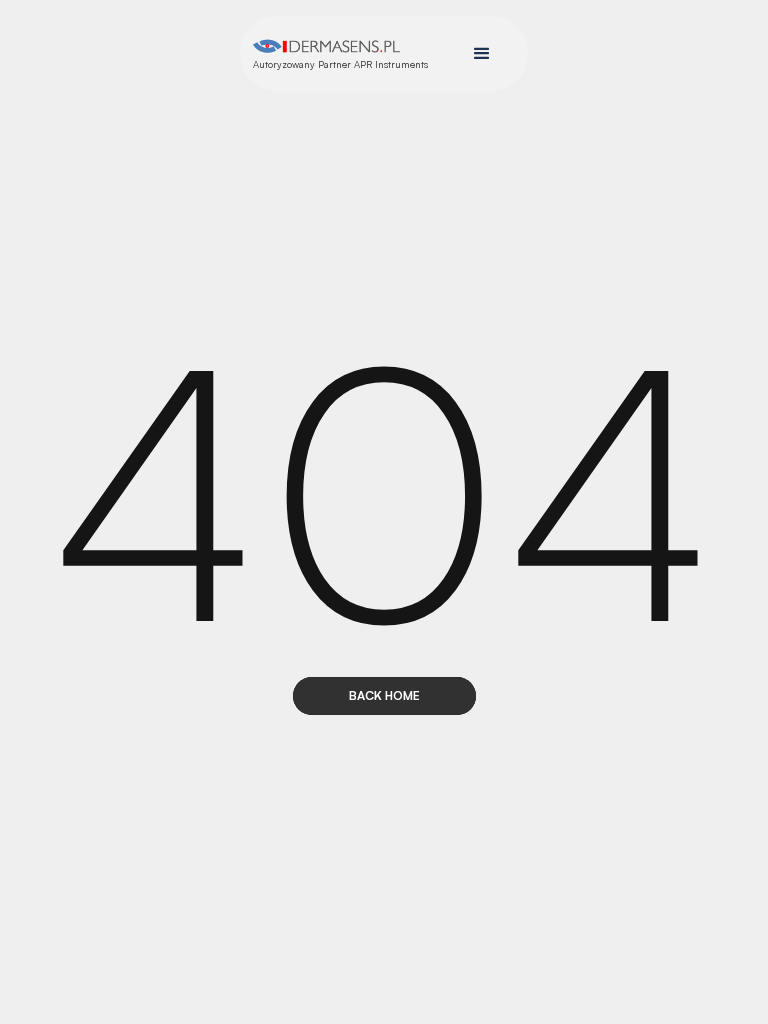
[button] (482, 54)
